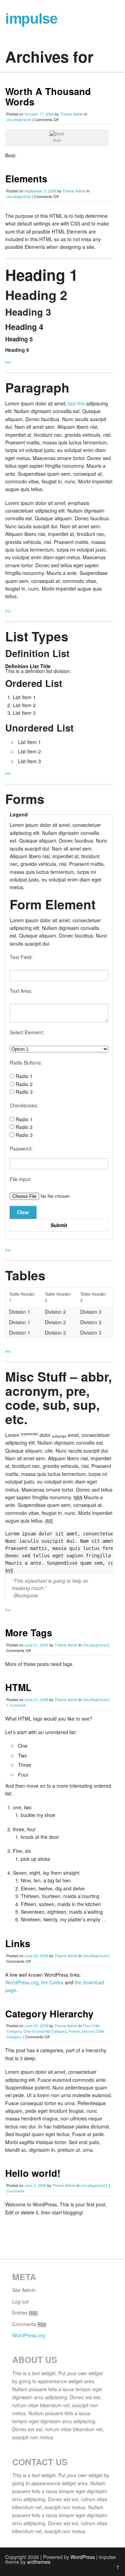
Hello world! (33, 2173)
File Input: (21, 1179)
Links (18, 1943)
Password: (21, 1148)
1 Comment (16, 1705)
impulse (31, 19)
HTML (18, 1687)
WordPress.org (22, 1982)
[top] (8, 362)
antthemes (39, 2562)
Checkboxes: (24, 1105)
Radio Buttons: (26, 1062)
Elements (26, 179)
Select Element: (27, 1032)
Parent (74, 2031)
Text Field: (21, 957)
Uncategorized (19, 119)
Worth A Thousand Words (48, 96)
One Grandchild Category (45, 2031)
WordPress (83, 2557)
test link (76, 403)
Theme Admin (72, 114)
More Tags (29, 1633)
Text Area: (21, 991)
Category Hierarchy (49, 2014)
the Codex (52, 1982)
